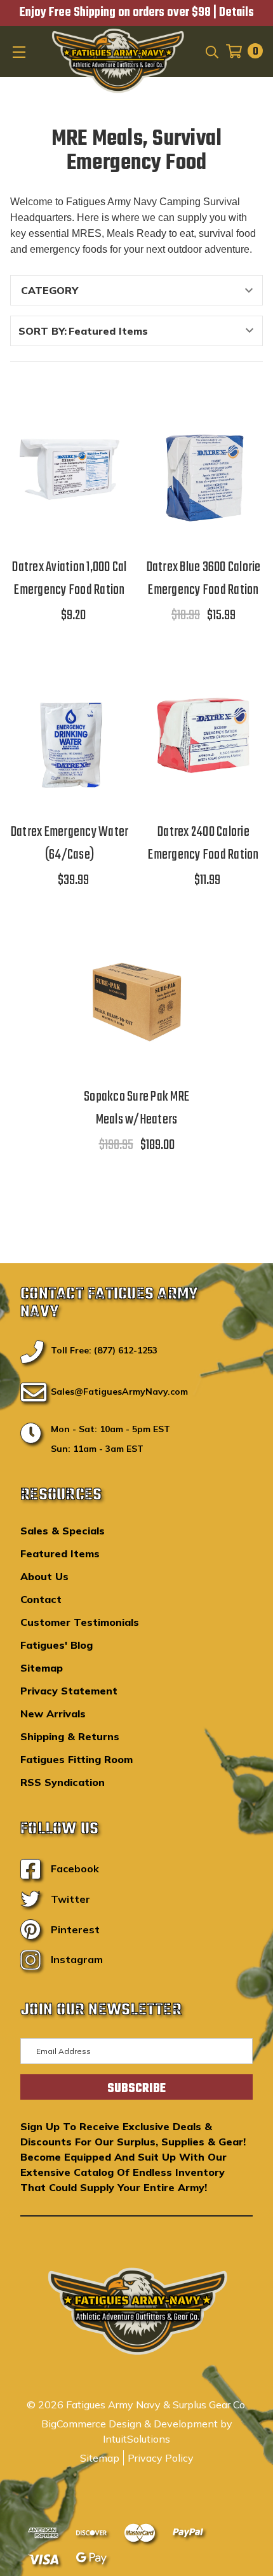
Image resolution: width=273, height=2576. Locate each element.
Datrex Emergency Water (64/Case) (70, 843)
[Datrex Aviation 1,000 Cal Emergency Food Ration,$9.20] (70, 470)
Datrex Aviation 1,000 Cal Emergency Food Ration (69, 579)
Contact (41, 1599)
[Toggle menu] (20, 51)
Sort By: (43, 331)
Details (236, 13)
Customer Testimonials (80, 1622)
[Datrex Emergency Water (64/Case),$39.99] (70, 735)
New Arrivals (53, 1714)
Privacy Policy (161, 2458)
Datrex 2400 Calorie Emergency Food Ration (203, 843)
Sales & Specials (63, 1531)
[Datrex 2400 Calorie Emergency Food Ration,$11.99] (203, 735)
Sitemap (42, 1668)
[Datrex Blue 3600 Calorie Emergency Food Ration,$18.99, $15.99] (203, 470)
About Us (44, 1576)
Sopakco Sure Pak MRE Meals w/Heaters (136, 1108)
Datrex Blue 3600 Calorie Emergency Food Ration (204, 579)
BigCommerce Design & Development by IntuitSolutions (137, 2431)
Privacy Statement (69, 1691)
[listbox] (164, 331)
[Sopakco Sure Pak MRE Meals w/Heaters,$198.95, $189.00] (137, 1000)
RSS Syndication (63, 1782)
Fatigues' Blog (57, 1645)
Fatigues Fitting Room (77, 1759)
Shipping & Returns (70, 1736)
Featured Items (60, 1553)
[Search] (211, 51)
